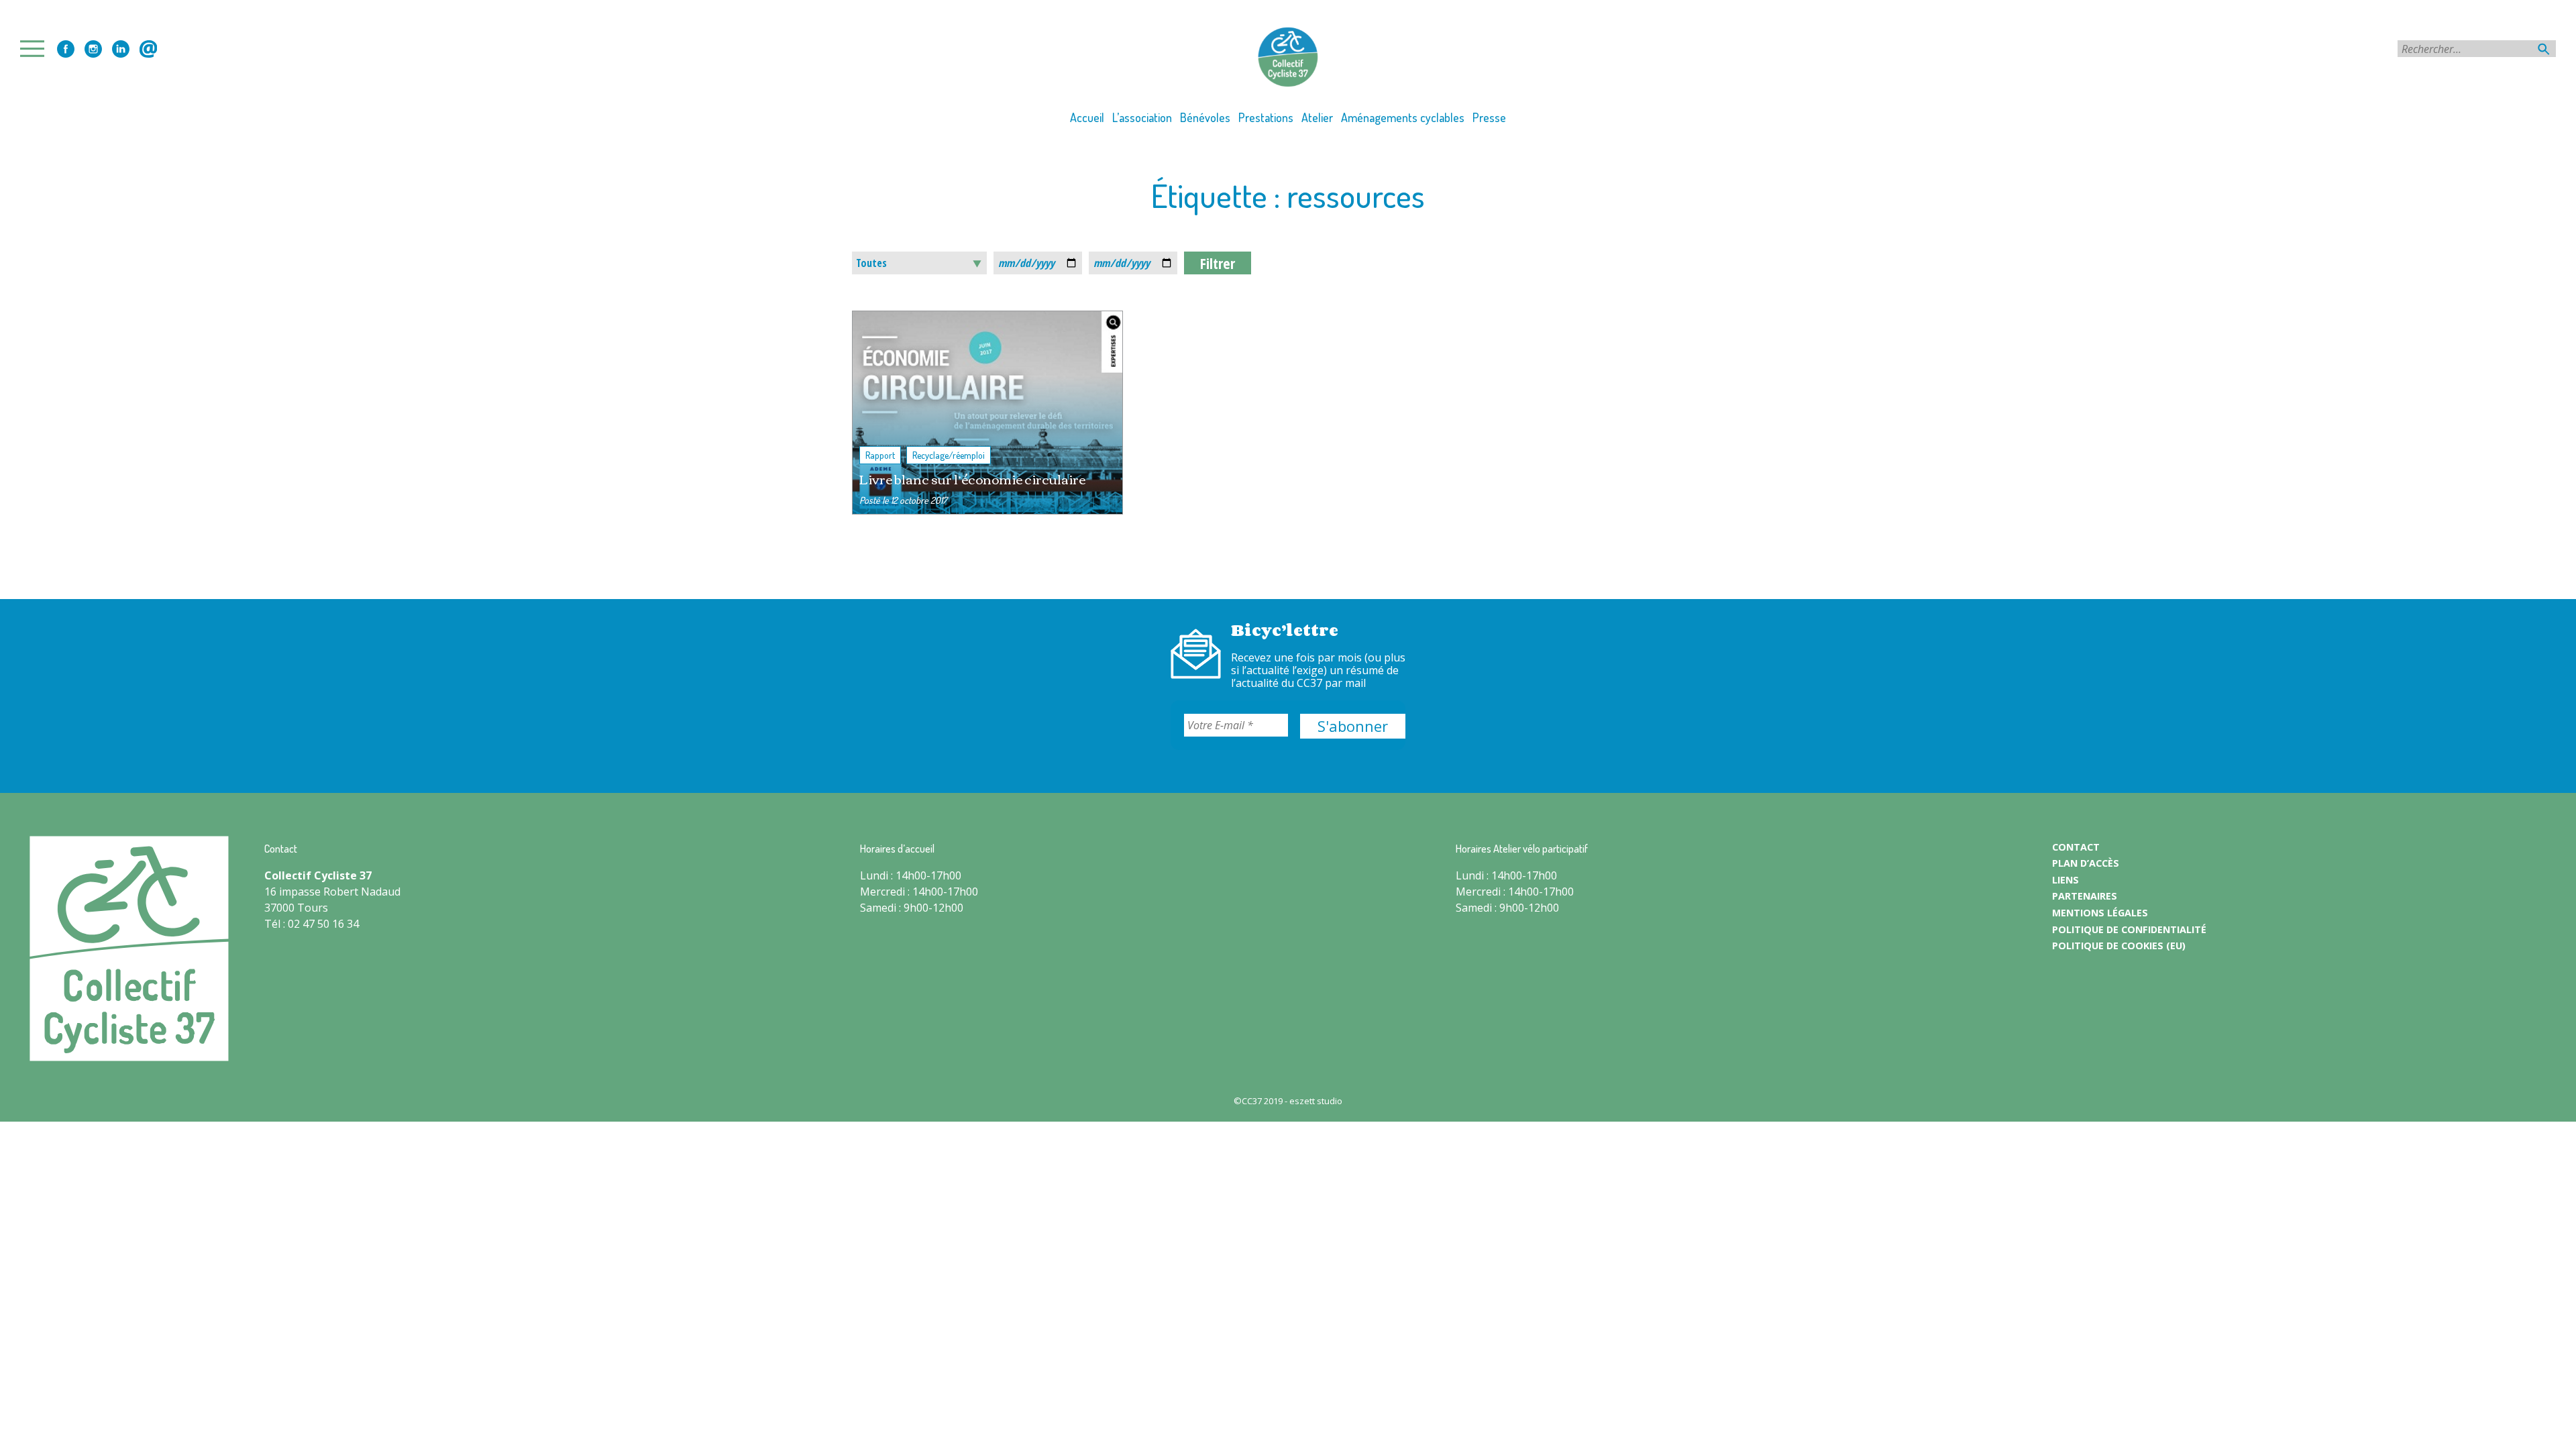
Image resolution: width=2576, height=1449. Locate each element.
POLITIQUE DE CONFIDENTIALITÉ (2129, 929)
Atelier (1317, 117)
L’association (1142, 117)
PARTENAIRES (2085, 896)
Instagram (93, 49)
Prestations (1266, 117)
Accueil (1087, 117)
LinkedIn (121, 49)
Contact (148, 49)
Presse (1489, 117)
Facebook (66, 49)
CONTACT (2076, 847)
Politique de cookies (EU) (2119, 946)
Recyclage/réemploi (949, 455)
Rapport (880, 455)
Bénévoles (1205, 117)
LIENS (2065, 880)
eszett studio (1316, 1101)
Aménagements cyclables (1403, 117)
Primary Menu (36, 49)
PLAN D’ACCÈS (2086, 863)
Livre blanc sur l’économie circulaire (972, 479)
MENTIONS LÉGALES (2100, 913)
